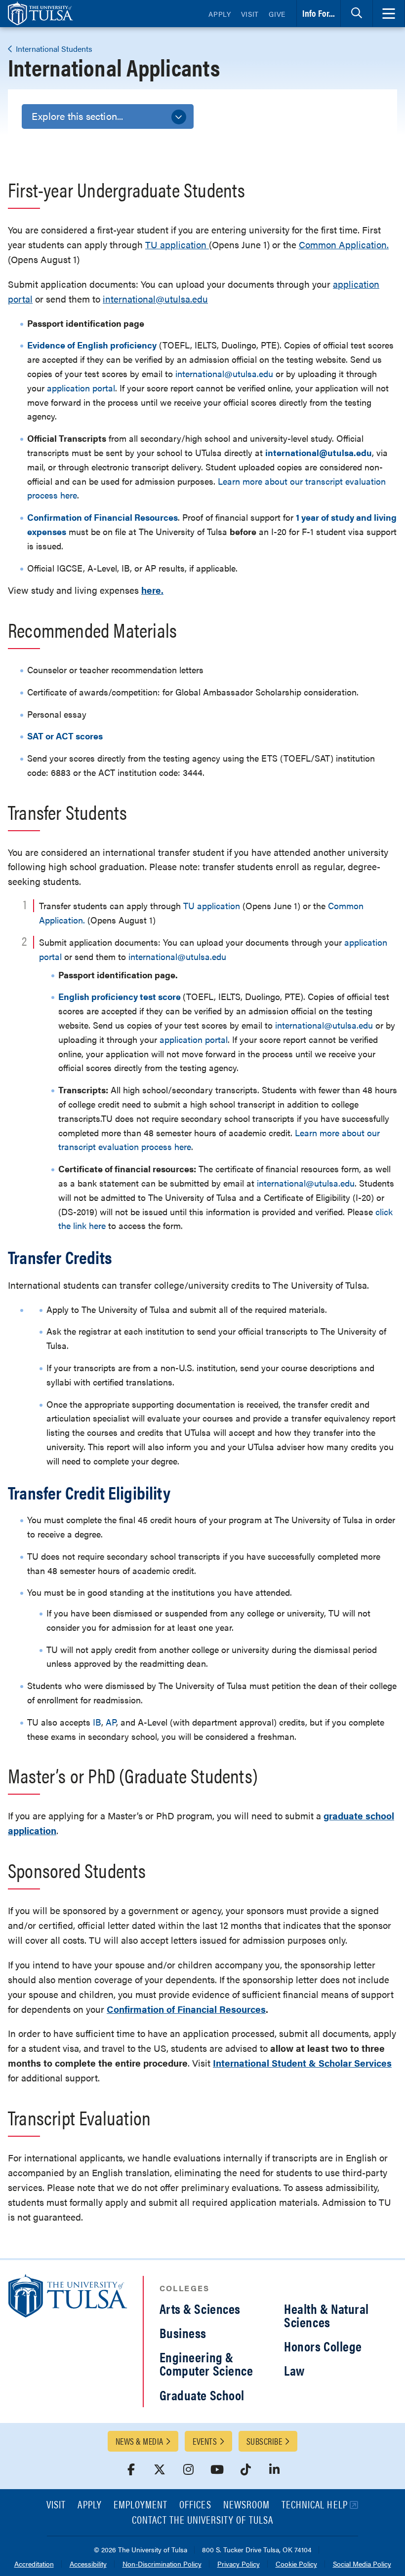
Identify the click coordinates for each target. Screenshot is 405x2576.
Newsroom (246, 2505)
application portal (81, 388)
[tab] (357, 14)
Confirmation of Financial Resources (186, 2009)
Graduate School (202, 2395)
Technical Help (315, 2505)
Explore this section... (78, 116)
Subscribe (264, 2441)
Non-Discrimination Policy (162, 2564)
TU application (177, 245)
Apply (220, 14)
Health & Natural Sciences (326, 2315)
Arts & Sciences (200, 2308)
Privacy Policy (239, 2564)
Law (294, 2370)
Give (277, 14)
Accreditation (34, 2564)
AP (111, 1722)
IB (97, 1722)
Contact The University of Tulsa (202, 2520)
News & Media (139, 2441)
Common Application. (344, 245)
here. (152, 590)
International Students (53, 49)
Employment (141, 2505)
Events (205, 2441)
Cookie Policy (296, 2564)
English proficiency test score (120, 996)
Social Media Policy (362, 2564)
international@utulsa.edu (155, 299)
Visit (250, 14)
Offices (195, 2505)
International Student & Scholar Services (302, 2063)
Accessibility (88, 2564)
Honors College (323, 2346)
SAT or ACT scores (65, 736)
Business (183, 2333)
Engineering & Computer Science (206, 2364)
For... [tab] (319, 13)
